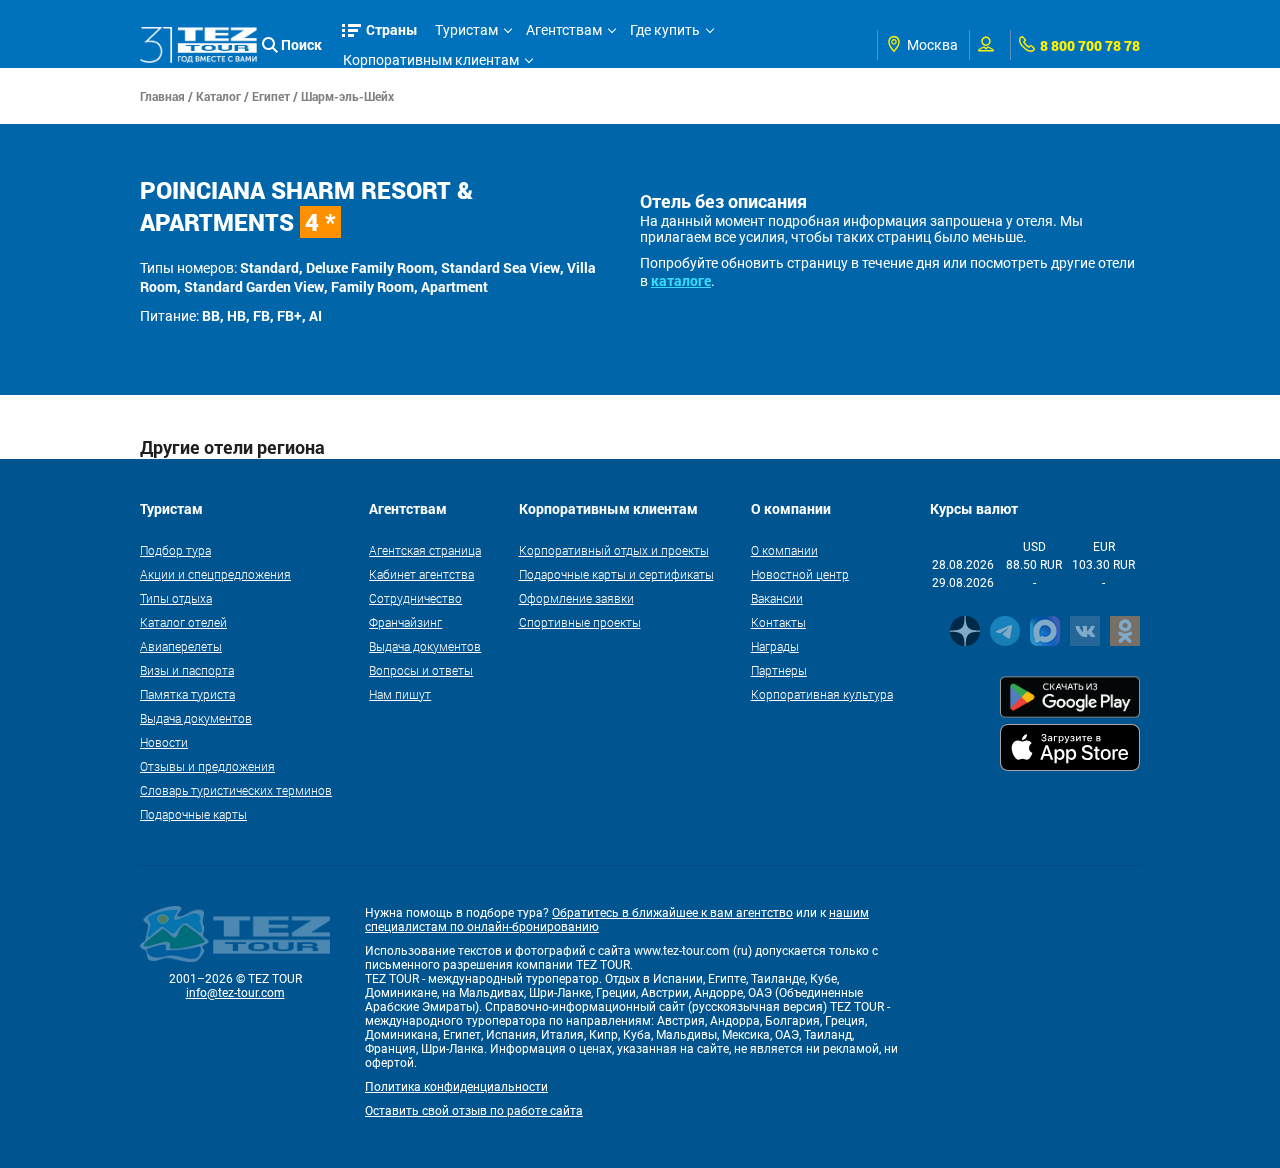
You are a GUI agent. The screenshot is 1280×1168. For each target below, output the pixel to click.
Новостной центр (800, 574)
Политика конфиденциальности (456, 1087)
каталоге (681, 280)
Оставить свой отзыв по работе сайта (474, 1111)
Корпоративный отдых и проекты (614, 550)
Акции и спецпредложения (215, 574)
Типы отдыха (176, 598)
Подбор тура (175, 550)
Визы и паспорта (187, 670)
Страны (392, 29)
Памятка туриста (187, 694)
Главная (162, 96)
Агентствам (564, 30)
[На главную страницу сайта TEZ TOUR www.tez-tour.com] (198, 45)
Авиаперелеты (181, 646)
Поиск (301, 44)
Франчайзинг (405, 622)
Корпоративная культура (822, 694)
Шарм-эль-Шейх (347, 96)
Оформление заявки (576, 598)
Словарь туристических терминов (236, 790)
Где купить (665, 30)
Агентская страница (425, 550)
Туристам (466, 30)
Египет (271, 96)
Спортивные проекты (580, 622)
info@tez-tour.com (235, 993)
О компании (784, 550)
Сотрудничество (415, 598)
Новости (164, 742)
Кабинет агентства (421, 574)
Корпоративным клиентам (431, 60)
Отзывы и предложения (207, 766)
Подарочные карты (193, 814)
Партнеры (779, 670)
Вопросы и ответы (421, 670)
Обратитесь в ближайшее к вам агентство (672, 913)
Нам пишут (400, 694)
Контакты (778, 622)
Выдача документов (196, 718)
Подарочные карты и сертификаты (616, 574)
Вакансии (777, 598)
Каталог (218, 96)
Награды (775, 646)
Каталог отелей (183, 622)
